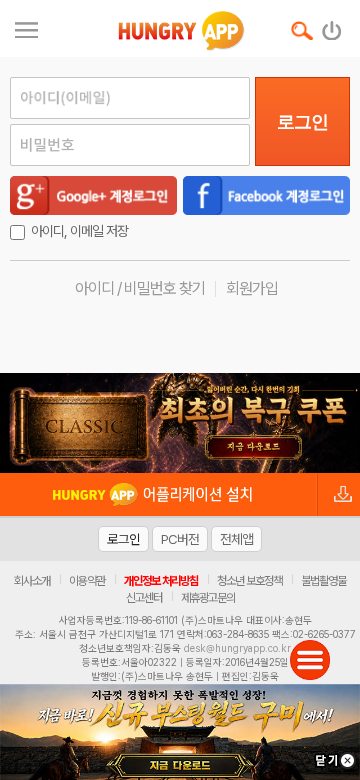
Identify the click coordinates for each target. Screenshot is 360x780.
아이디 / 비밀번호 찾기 (140, 288)
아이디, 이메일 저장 (79, 231)
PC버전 (180, 539)
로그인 (302, 122)
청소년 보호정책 (249, 581)
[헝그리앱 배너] (180, 423)
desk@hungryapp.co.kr (237, 648)
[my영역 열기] (26, 27)
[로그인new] (332, 26)
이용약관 (87, 581)
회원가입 (252, 288)
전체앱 (236, 539)
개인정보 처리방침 (161, 581)
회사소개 (32, 581)
